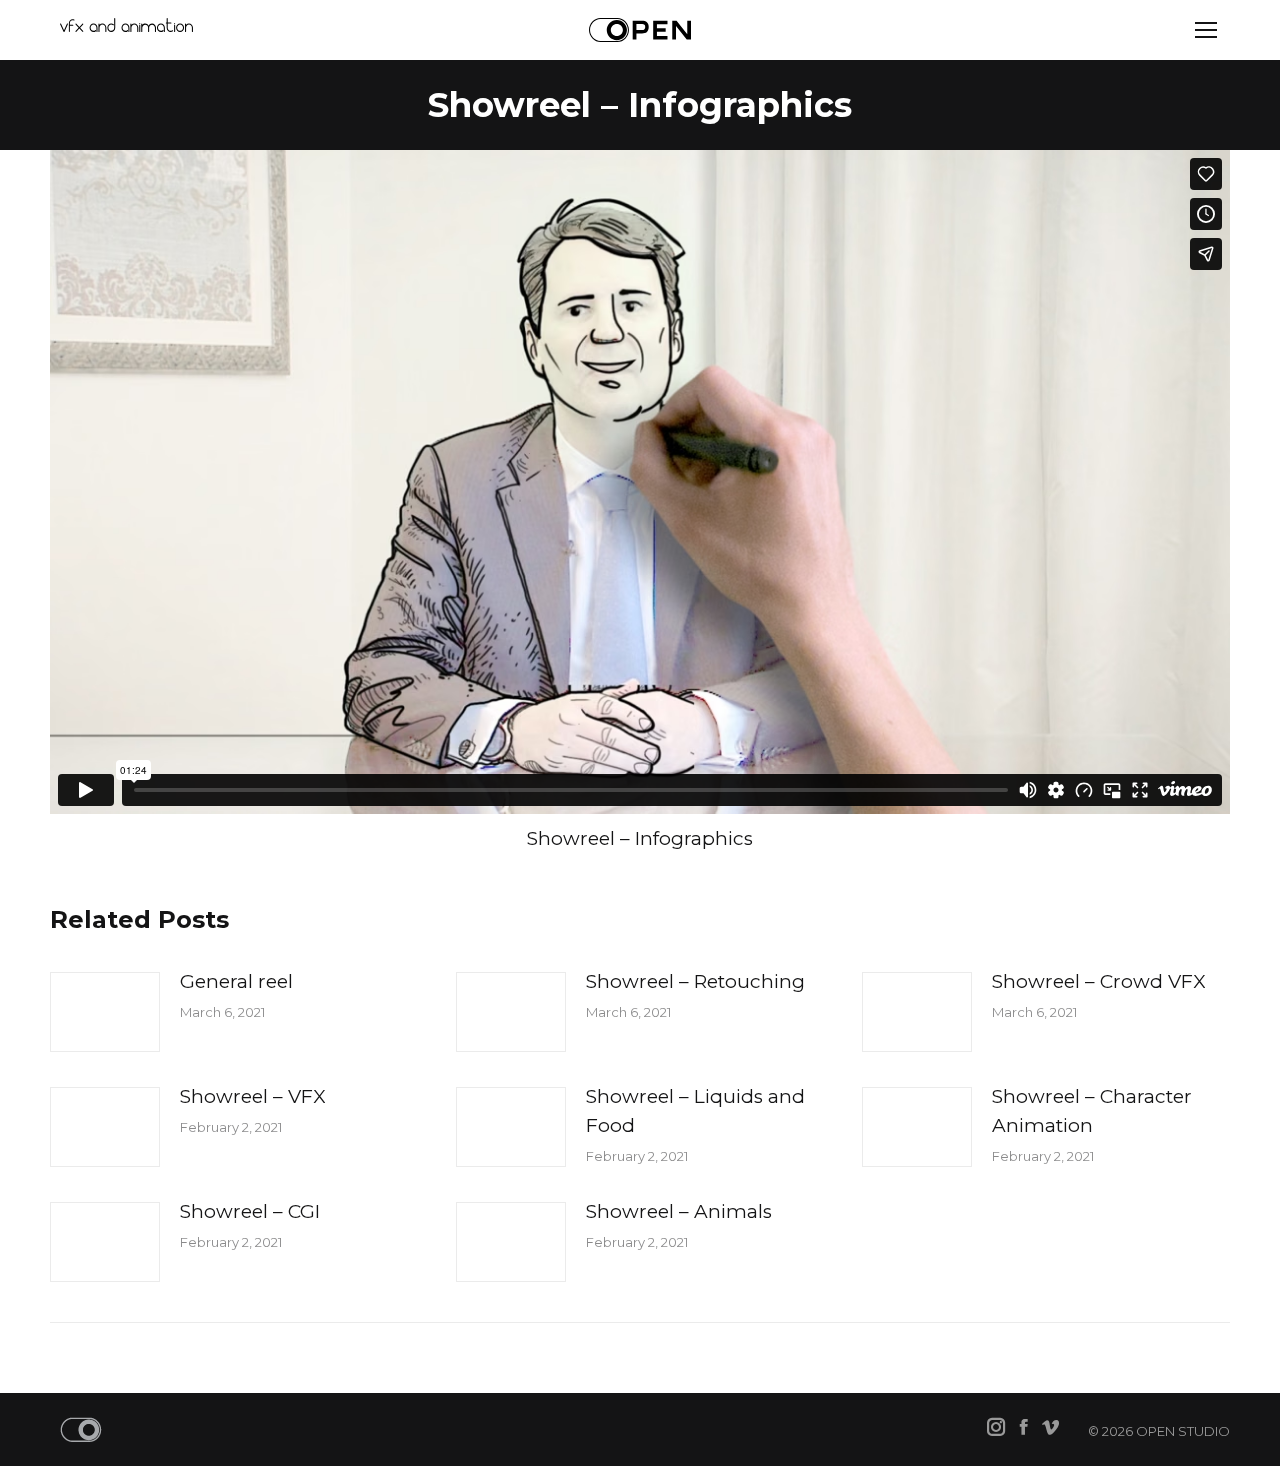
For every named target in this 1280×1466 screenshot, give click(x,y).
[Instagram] (996, 1428)
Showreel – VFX (252, 1096)
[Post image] (105, 1012)
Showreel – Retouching (695, 981)
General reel (236, 981)
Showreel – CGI (250, 1211)
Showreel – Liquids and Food (695, 1111)
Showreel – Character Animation (1092, 1111)
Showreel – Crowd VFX (1098, 981)
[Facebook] (1023, 1428)
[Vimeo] (1050, 1428)
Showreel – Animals (679, 1211)
